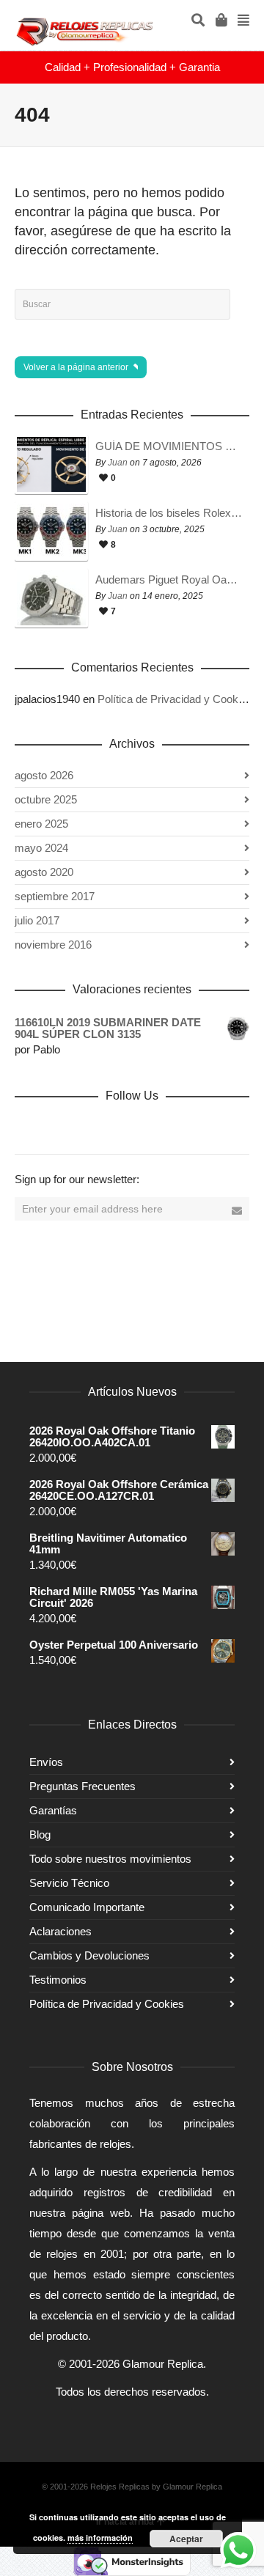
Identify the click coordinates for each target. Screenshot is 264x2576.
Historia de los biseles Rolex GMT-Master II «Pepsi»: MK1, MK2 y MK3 (169, 513)
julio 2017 (37, 920)
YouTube (155, 1127)
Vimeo (123, 1127)
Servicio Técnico (69, 1883)
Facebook (59, 1127)
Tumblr (188, 1127)
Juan (118, 463)
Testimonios (58, 1980)
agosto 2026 (44, 775)
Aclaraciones (60, 1931)
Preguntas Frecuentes (82, 1786)
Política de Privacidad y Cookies (175, 699)
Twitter (91, 1127)
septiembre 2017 (55, 896)
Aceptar (186, 2539)
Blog (40, 1835)
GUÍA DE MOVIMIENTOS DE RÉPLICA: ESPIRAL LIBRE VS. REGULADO (169, 446)
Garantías (53, 1810)
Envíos (46, 1762)
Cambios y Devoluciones (89, 1955)
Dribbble (26, 1127)
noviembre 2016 (53, 945)
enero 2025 (41, 824)
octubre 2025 (46, 799)
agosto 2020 (44, 872)
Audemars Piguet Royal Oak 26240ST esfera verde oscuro (169, 580)
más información (100, 2538)
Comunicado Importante (87, 1907)
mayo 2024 (41, 848)
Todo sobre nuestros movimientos (110, 1859)
